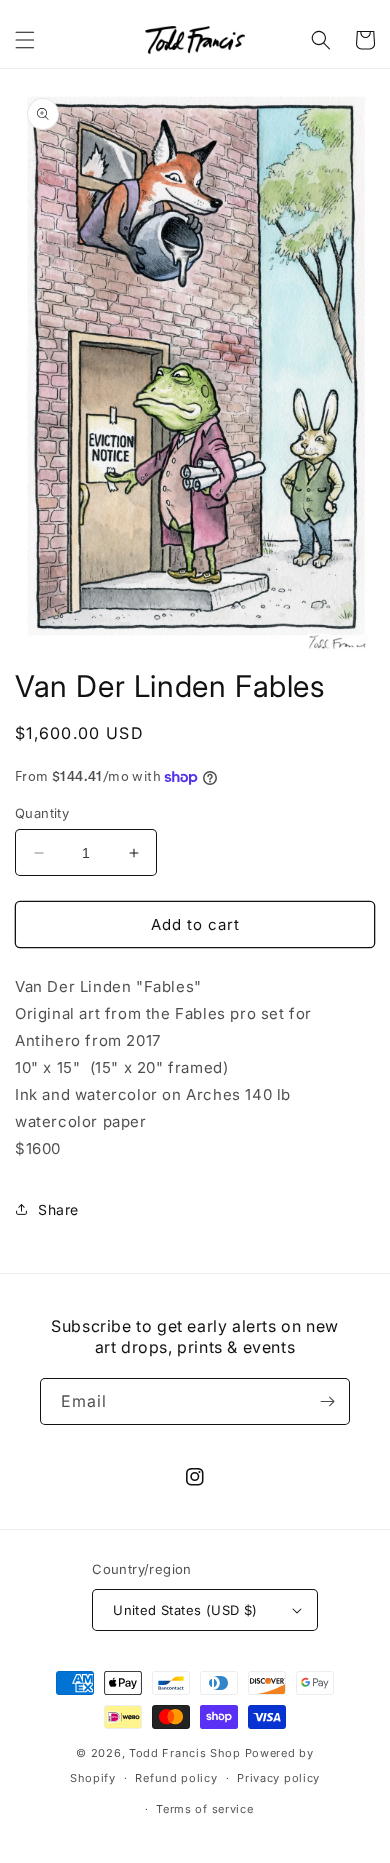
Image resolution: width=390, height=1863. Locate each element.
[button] (25, 40)
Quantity (42, 813)
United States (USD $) (185, 1610)
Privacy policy (278, 1778)
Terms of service (204, 1809)
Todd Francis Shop (185, 1753)
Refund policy (176, 1778)
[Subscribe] (327, 1401)
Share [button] (58, 1209)
